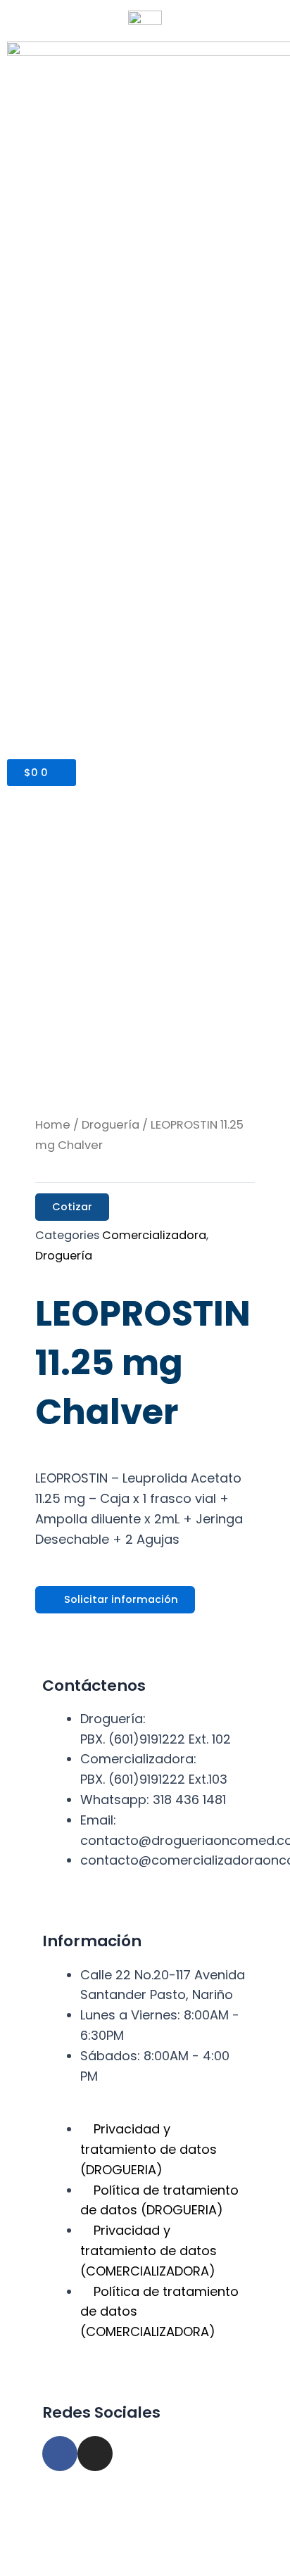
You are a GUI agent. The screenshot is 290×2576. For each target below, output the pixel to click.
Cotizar (72, 1207)
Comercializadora (154, 1235)
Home (53, 1125)
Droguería (111, 1125)
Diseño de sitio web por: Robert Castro (143, 2544)
